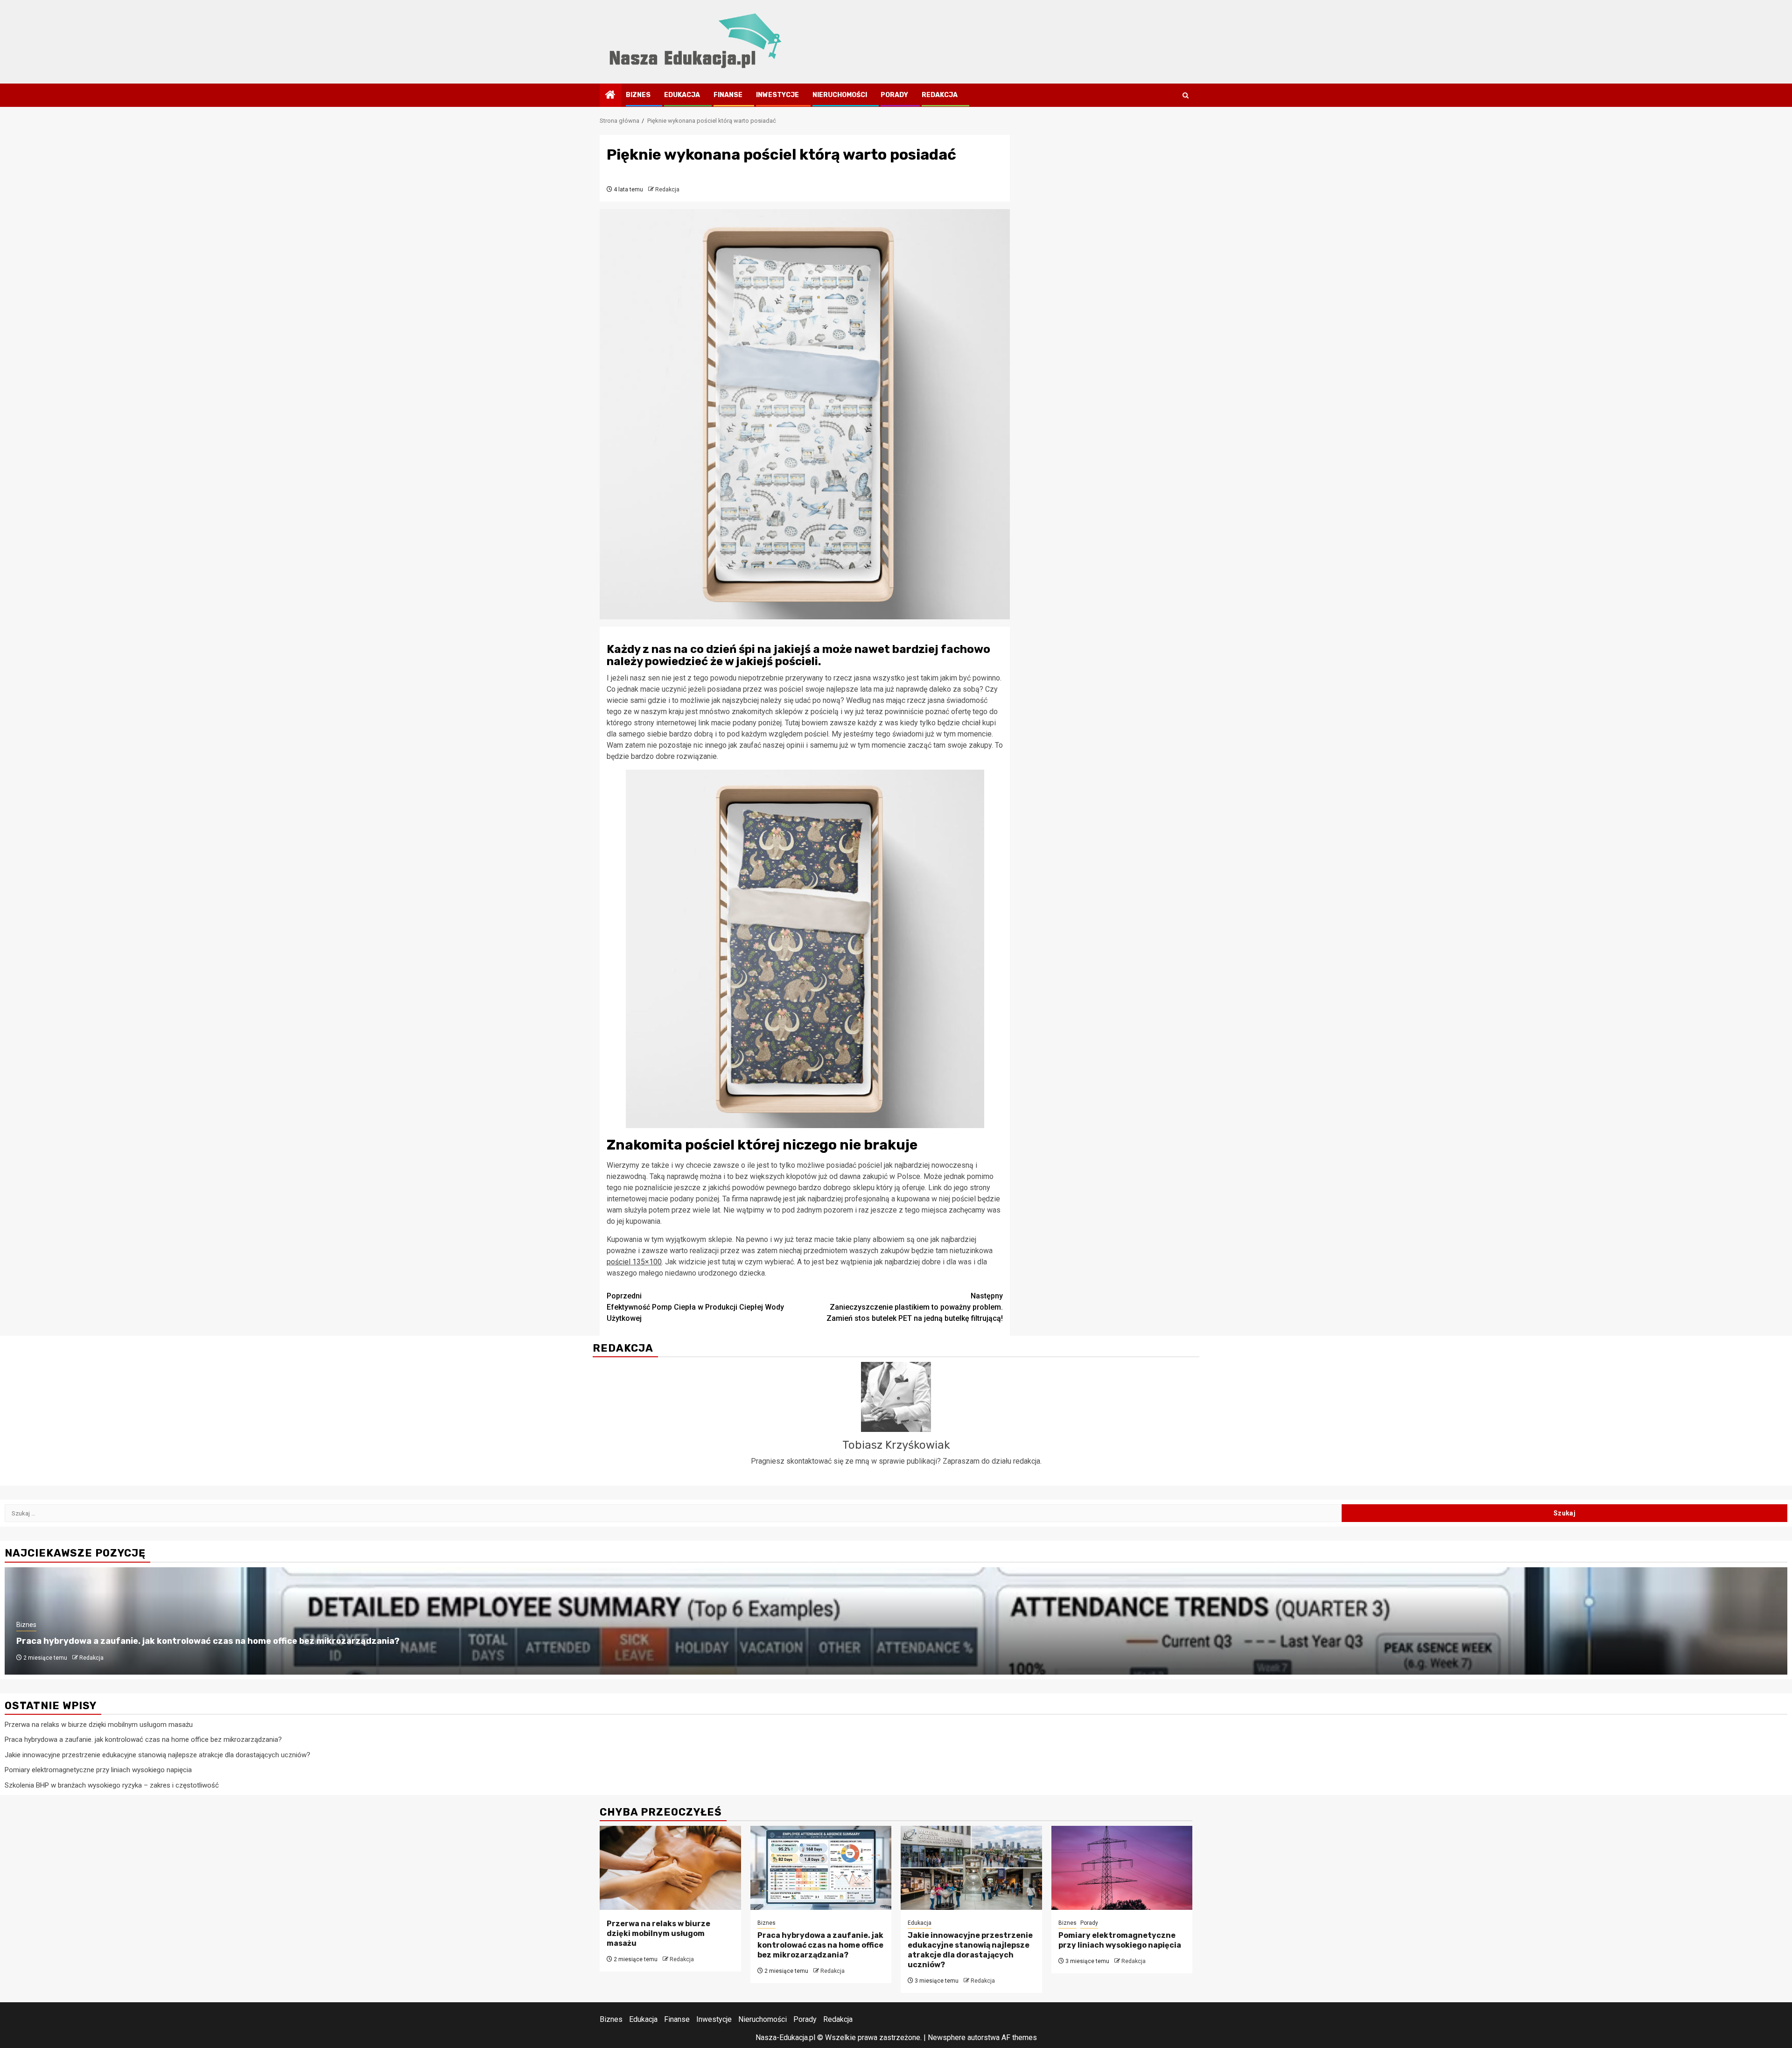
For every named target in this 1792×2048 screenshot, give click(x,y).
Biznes (638, 95)
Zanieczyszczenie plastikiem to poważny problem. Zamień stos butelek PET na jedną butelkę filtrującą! (915, 1307)
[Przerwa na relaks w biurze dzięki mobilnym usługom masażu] (670, 1868)
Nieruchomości (840, 95)
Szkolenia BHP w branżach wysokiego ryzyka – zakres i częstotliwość (112, 1785)
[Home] (610, 96)
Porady (894, 95)
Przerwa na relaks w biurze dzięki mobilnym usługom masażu (99, 1725)
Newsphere (947, 2037)
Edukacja (682, 95)
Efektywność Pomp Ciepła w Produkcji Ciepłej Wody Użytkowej (695, 1307)
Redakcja (940, 95)
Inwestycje (777, 95)
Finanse (728, 95)
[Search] (1186, 95)
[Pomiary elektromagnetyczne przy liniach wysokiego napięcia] (1122, 1868)
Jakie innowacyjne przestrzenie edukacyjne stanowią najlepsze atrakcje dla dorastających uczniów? (157, 1755)
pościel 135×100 (634, 1262)
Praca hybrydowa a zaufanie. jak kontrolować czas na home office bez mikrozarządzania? (208, 1641)
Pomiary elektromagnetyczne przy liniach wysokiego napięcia (98, 1770)
